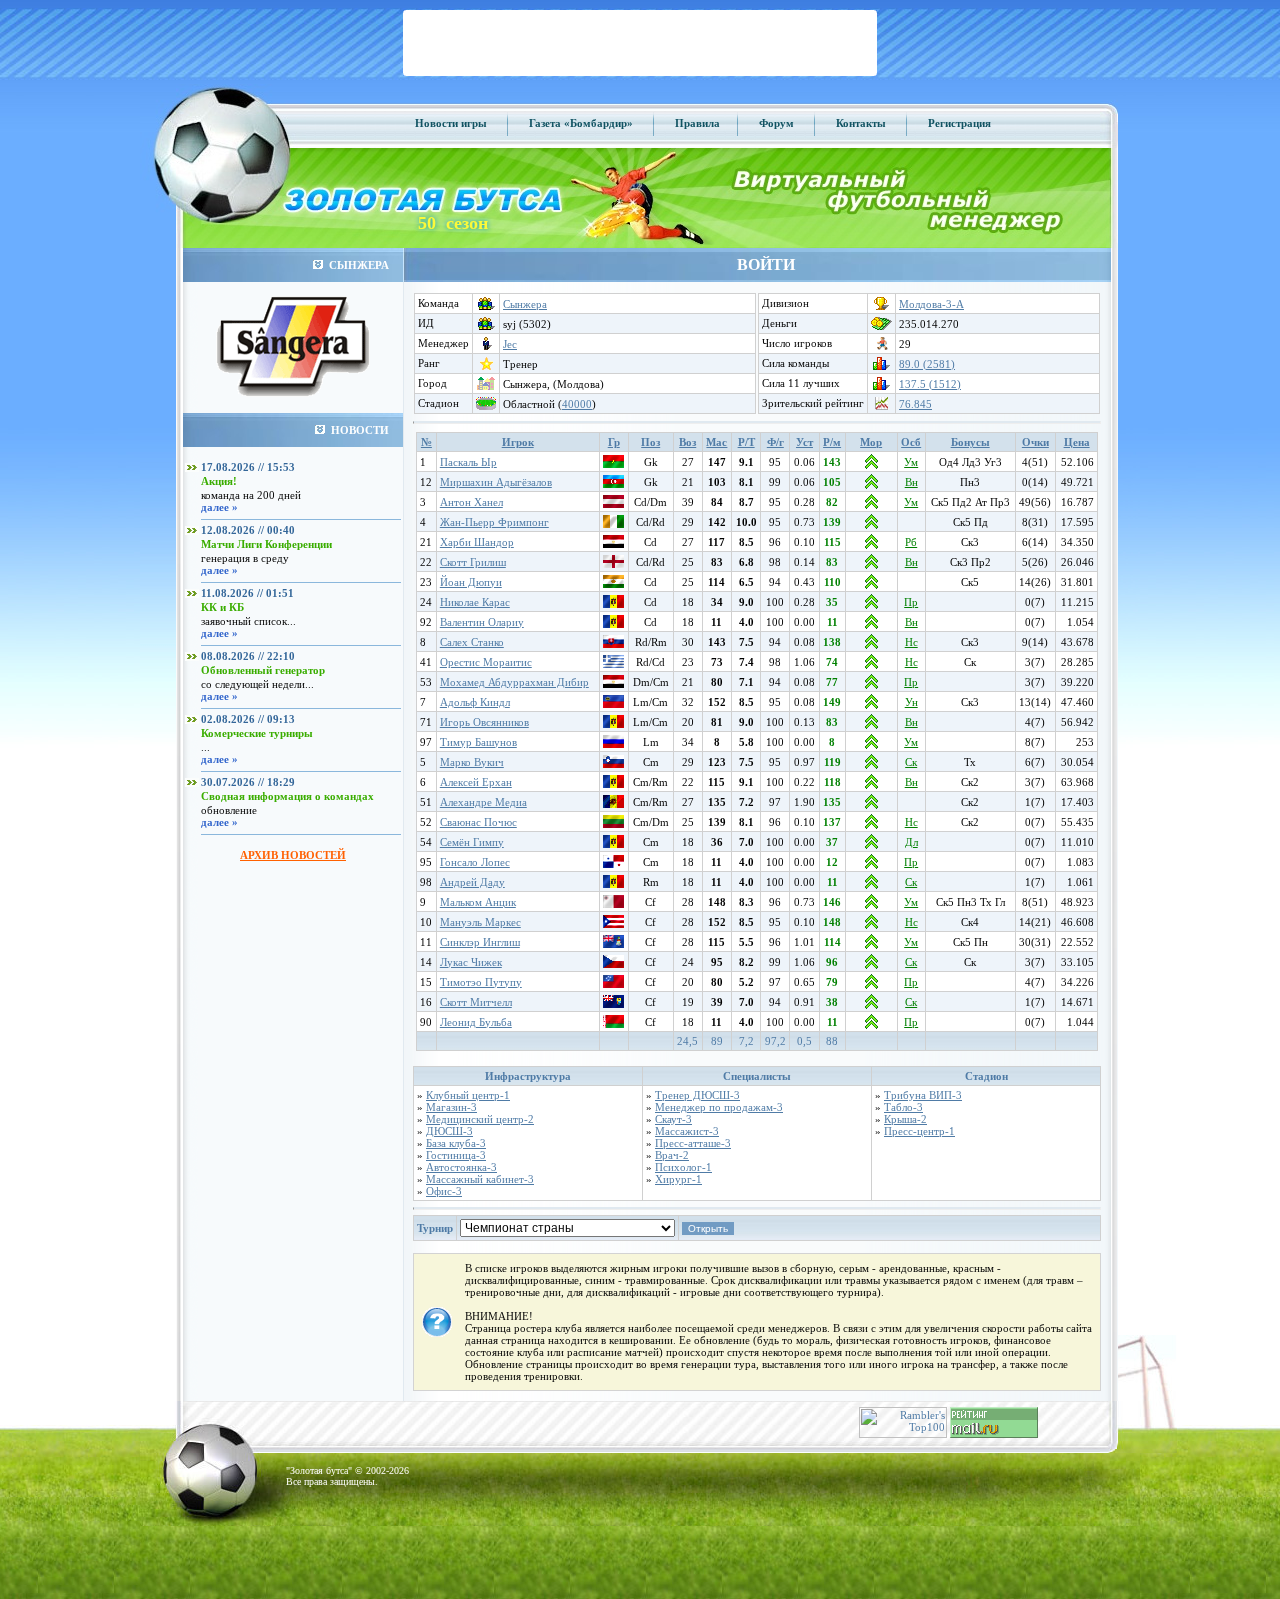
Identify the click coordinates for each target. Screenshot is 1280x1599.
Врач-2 (672, 1155)
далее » (219, 507)
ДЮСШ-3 (449, 1131)
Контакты (861, 123)
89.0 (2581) (927, 364)
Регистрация (959, 123)
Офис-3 (444, 1191)
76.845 (915, 404)
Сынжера (525, 304)
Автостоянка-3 (461, 1167)
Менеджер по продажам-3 (719, 1107)
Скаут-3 (673, 1119)
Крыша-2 (905, 1119)
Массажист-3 (687, 1131)
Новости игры (451, 123)
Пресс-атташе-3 (693, 1143)
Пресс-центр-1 (919, 1131)
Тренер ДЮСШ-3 (697, 1095)
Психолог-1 (683, 1167)
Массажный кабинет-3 (480, 1179)
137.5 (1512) (930, 384)
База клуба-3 (456, 1143)
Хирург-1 (678, 1179)
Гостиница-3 (456, 1155)
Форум (776, 123)
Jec (510, 344)
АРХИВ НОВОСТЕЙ (293, 855)
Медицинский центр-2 (480, 1119)
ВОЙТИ (766, 264)
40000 (577, 404)
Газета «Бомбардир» (581, 123)
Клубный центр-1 (468, 1095)
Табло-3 (903, 1107)
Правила (697, 123)
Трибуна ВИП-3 (923, 1095)
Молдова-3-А (931, 304)
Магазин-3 (451, 1107)
